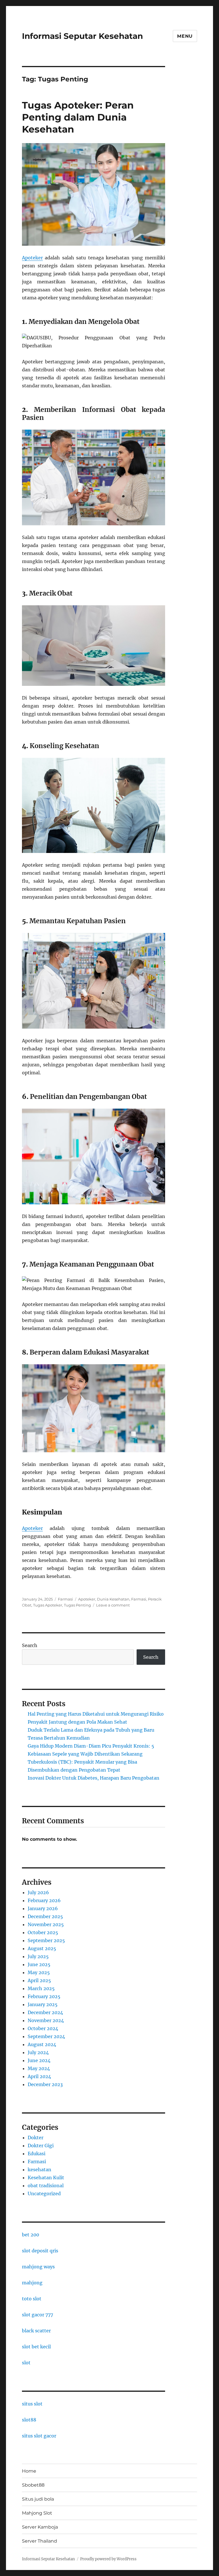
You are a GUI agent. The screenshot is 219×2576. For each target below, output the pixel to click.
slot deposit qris (40, 2251)
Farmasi (65, 1599)
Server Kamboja (40, 2527)
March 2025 (41, 1988)
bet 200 (31, 2235)
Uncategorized (44, 2194)
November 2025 (46, 1924)
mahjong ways (38, 2267)
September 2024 (46, 2036)
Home (29, 2471)
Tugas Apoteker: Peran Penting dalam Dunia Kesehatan (78, 117)
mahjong (32, 2283)
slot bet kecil (36, 2347)
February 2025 (44, 1996)
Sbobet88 (33, 2485)
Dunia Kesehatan (113, 1599)
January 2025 (43, 2004)
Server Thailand (39, 2541)
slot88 (29, 2420)
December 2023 (45, 2084)
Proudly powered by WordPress (108, 2559)
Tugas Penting (77, 1605)
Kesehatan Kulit (46, 2178)
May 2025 (39, 1972)
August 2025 (42, 1948)
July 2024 (38, 2052)
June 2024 (39, 2060)
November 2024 (46, 2020)
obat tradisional (46, 2186)
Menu (185, 36)
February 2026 (44, 1900)
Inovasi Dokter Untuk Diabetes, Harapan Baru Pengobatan (94, 1778)
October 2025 (43, 1932)
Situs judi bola (38, 2499)
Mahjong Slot (37, 2513)
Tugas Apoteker (48, 1605)
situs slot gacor (39, 2436)
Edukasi (36, 2154)
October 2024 (43, 2028)
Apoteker (32, 258)
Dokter (36, 2138)
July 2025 (38, 1956)
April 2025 (39, 1980)
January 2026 (43, 1908)
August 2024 (42, 2044)
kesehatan (39, 2170)
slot (26, 2363)
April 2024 (39, 2076)
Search (30, 1645)
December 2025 (45, 1916)
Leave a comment (113, 1605)
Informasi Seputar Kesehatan (82, 36)
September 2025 (46, 1940)
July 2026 (38, 1892)
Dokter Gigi (41, 2146)
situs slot (32, 2404)
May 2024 (39, 2068)
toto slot (32, 2299)
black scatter (36, 2331)
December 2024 (45, 2012)
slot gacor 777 (37, 2315)
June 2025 (39, 1964)
